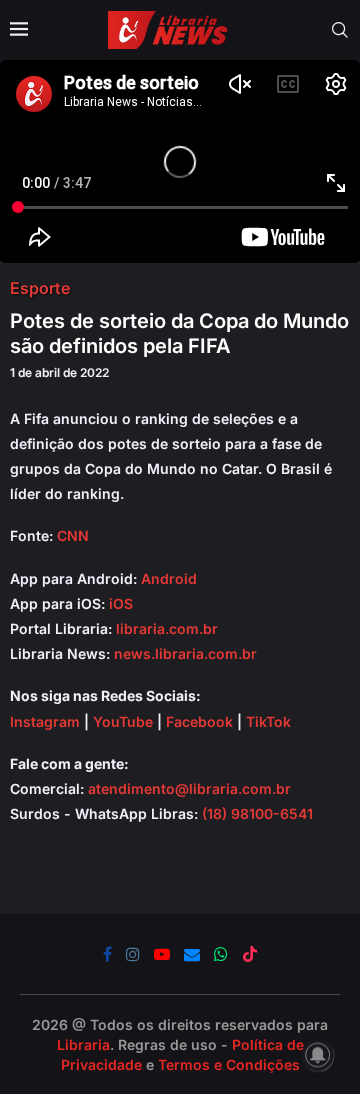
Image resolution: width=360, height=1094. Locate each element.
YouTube (123, 721)
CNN (73, 535)
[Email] (192, 954)
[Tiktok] (250, 954)
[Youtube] (162, 954)
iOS (121, 603)
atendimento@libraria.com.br (189, 788)
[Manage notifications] (318, 1055)
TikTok (268, 721)
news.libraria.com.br (185, 653)
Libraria (83, 1044)
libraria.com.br (167, 628)
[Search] (340, 30)
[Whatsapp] (221, 954)
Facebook (199, 721)
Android (169, 578)
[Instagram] (133, 954)
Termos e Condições (229, 1064)
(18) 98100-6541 (257, 813)
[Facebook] (107, 954)
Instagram (45, 721)
